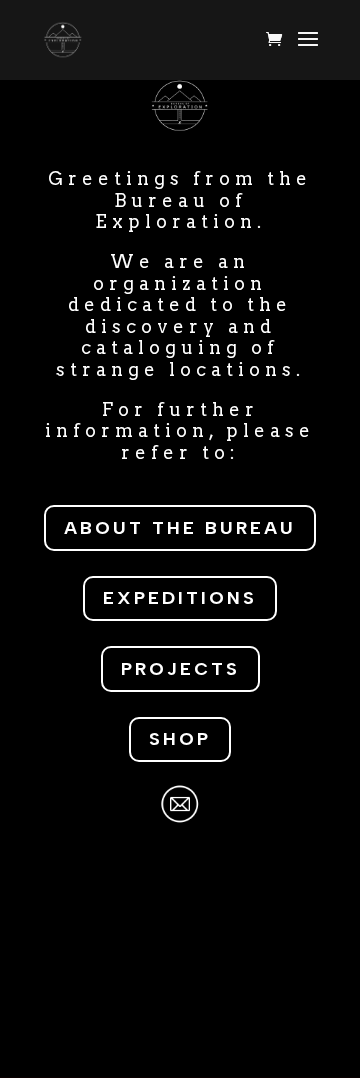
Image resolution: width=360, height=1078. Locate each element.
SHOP (180, 739)
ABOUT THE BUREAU (180, 528)
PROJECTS (180, 669)
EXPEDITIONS (180, 598)
